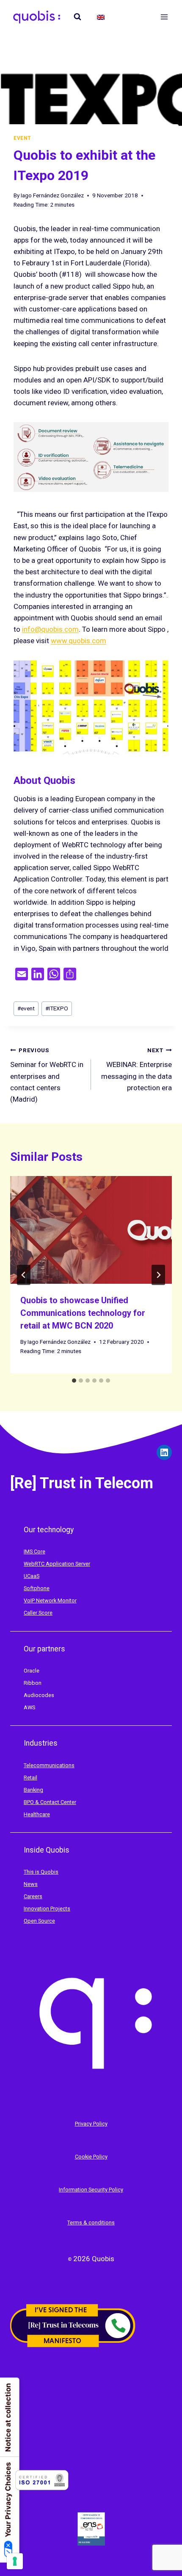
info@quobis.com (50, 629)
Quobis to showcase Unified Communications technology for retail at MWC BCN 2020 (83, 1313)
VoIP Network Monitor (50, 1600)
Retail (30, 1778)
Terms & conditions (91, 2223)
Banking (33, 1790)
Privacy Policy (91, 2124)
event (26, 1008)
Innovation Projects (47, 1909)
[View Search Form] (77, 17)
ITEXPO (57, 1008)
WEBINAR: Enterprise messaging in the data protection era (136, 1069)
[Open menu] (164, 17)
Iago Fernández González (52, 195)
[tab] (74, 1381)
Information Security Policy (91, 2190)
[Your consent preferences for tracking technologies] (15, 2561)
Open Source (39, 1921)
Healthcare (37, 1814)
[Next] (158, 1275)
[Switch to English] (101, 17)
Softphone (37, 1588)
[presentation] (91, 1230)
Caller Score (38, 1613)
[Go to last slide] (24, 1275)
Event (22, 138)
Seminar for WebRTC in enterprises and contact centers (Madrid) (47, 1075)
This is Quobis (41, 1872)
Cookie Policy (91, 2157)
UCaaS (32, 1576)
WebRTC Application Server (57, 1564)
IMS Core (34, 1551)
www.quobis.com (79, 641)
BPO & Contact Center (50, 1802)
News (31, 1884)
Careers (33, 1896)
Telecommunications (49, 1765)
